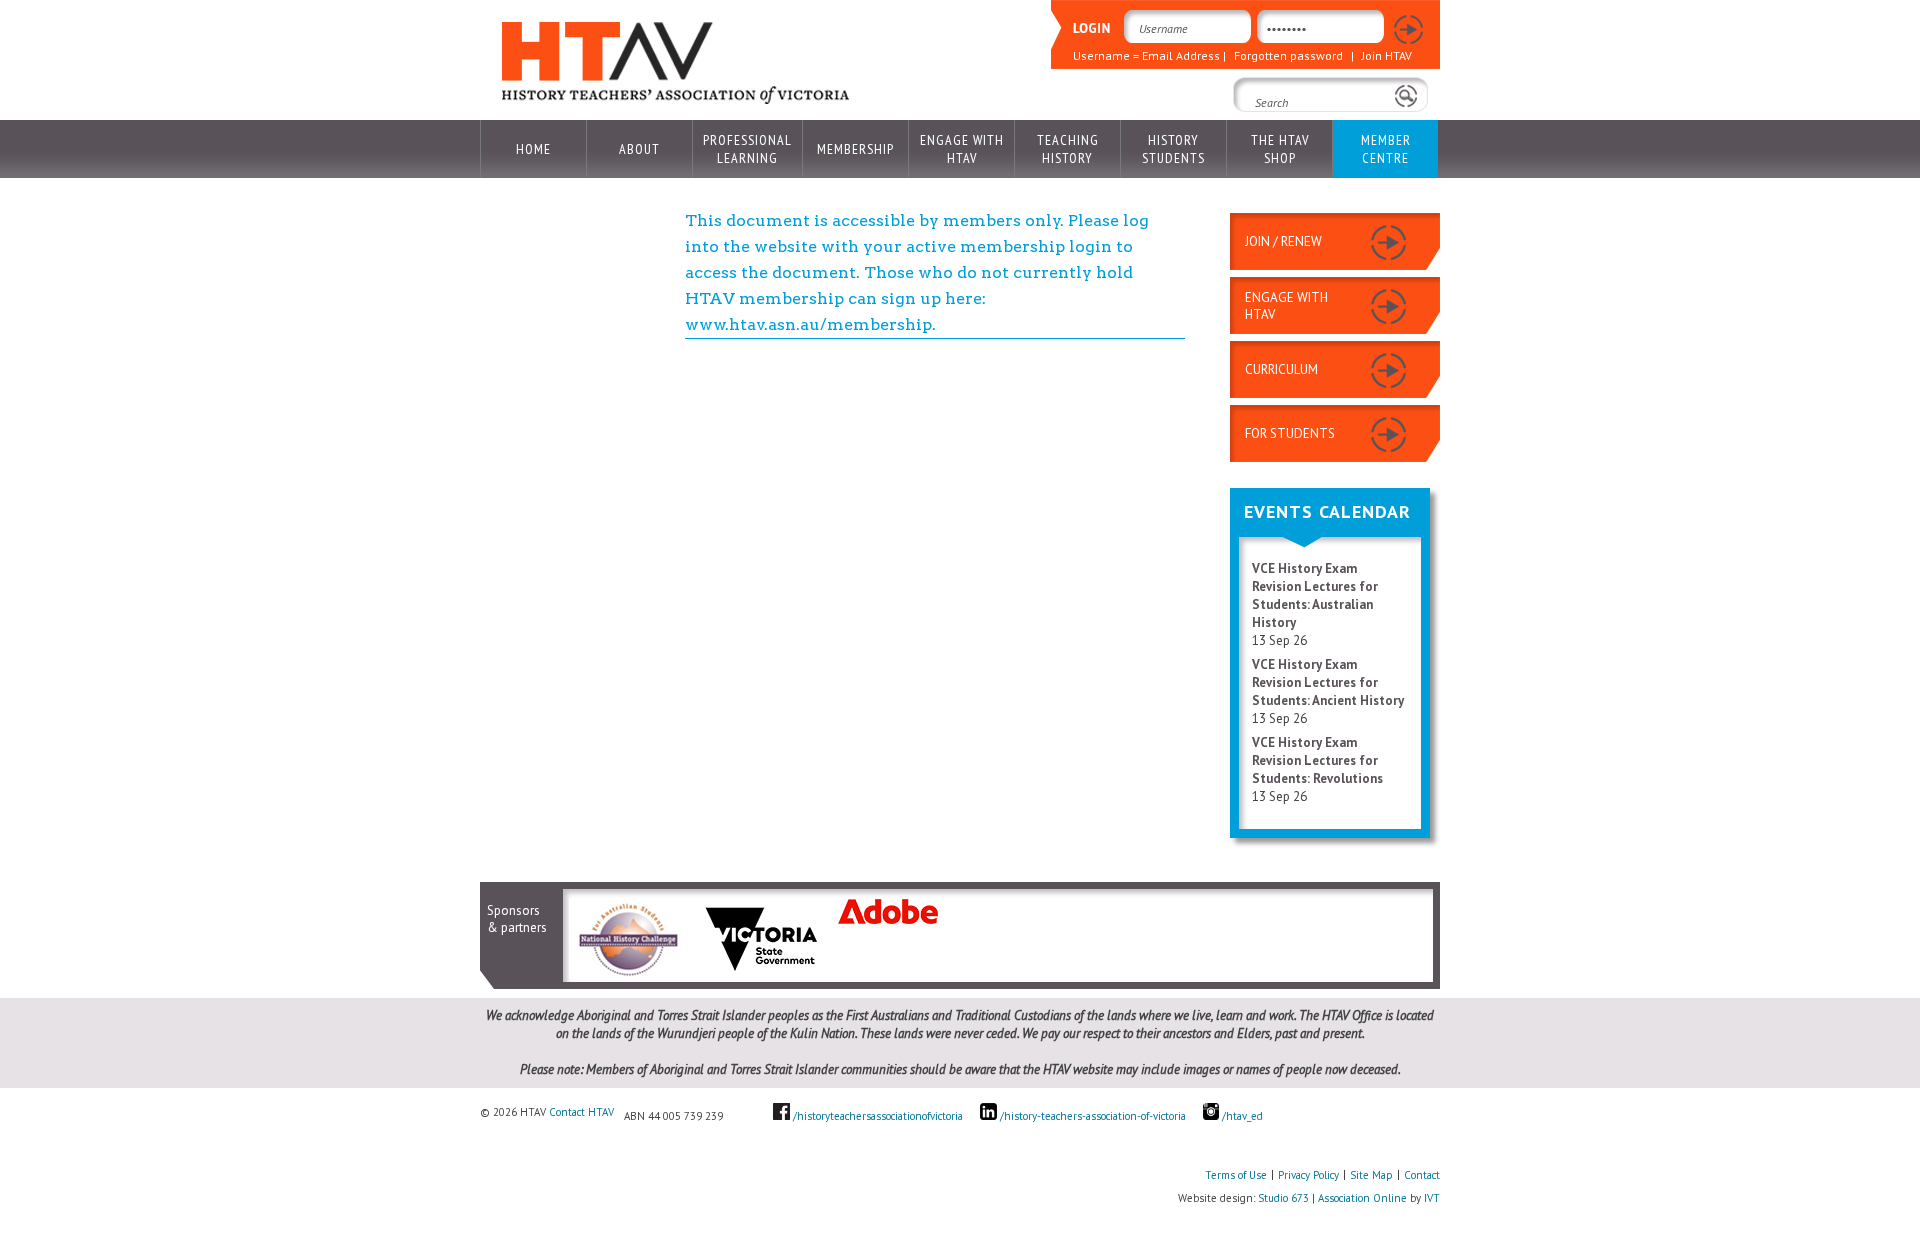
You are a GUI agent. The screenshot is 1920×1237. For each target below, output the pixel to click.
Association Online (1362, 1198)
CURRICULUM (1281, 369)
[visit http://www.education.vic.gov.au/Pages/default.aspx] (761, 974)
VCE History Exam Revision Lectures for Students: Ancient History (1328, 682)
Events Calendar (1327, 511)
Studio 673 (1283, 1198)
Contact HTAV (581, 1112)
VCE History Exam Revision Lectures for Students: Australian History (1315, 595)
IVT (1432, 1198)
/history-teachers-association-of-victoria (1093, 1116)
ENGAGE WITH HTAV (1286, 306)
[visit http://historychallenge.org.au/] (627, 974)
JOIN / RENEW (1283, 241)
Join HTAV (1387, 55)
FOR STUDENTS (1290, 433)
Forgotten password (1288, 55)
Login (1408, 30)
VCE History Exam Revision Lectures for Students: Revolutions (1317, 760)
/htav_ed (1241, 1116)
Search (1259, 130)
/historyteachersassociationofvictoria (878, 1116)
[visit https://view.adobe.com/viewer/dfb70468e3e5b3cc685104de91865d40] (888, 919)
